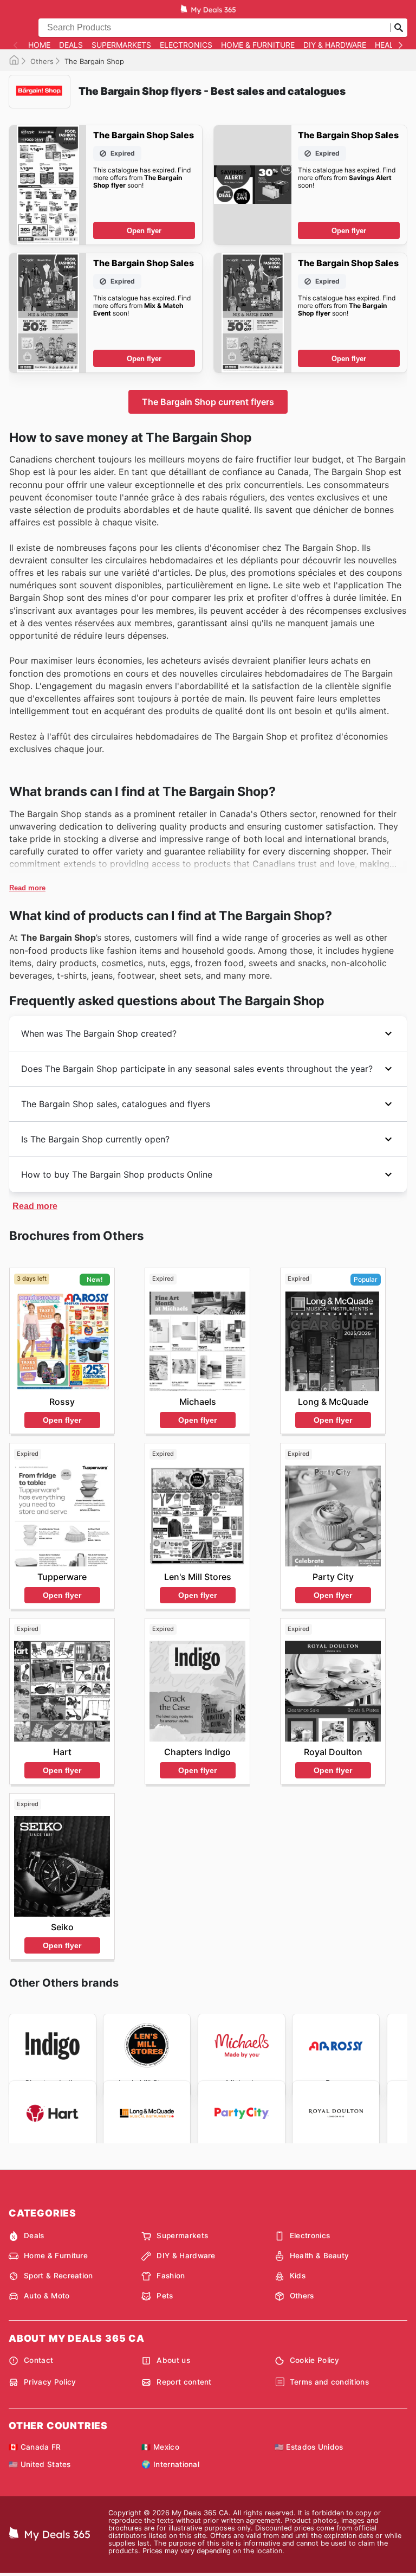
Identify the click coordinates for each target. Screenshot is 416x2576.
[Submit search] (399, 28)
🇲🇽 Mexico (160, 2447)
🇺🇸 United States (40, 2464)
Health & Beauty (320, 2256)
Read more (27, 888)
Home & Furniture (258, 45)
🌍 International (170, 2464)
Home (39, 45)
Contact (38, 2360)
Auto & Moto (47, 2296)
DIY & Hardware (335, 45)
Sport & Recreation (58, 2276)
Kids (298, 2276)
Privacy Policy (50, 2382)
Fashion (171, 2276)
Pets (165, 2296)
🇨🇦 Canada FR (35, 2447)
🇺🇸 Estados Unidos (309, 2447)
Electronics (186, 45)
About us (173, 2360)
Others (42, 61)
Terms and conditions (329, 2382)
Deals (71, 45)
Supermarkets (121, 45)
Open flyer (144, 231)
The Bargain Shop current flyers (208, 402)
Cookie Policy (315, 2360)
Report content (184, 2382)
